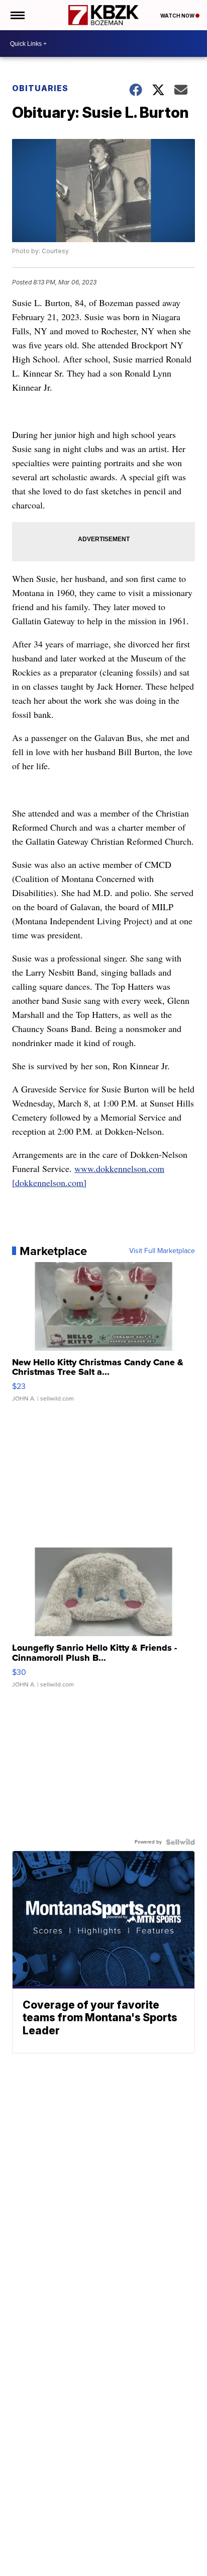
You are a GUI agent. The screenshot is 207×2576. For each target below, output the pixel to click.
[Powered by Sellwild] (180, 1842)
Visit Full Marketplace (162, 1251)
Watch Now (178, 16)
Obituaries (40, 88)
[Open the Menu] (17, 15)
